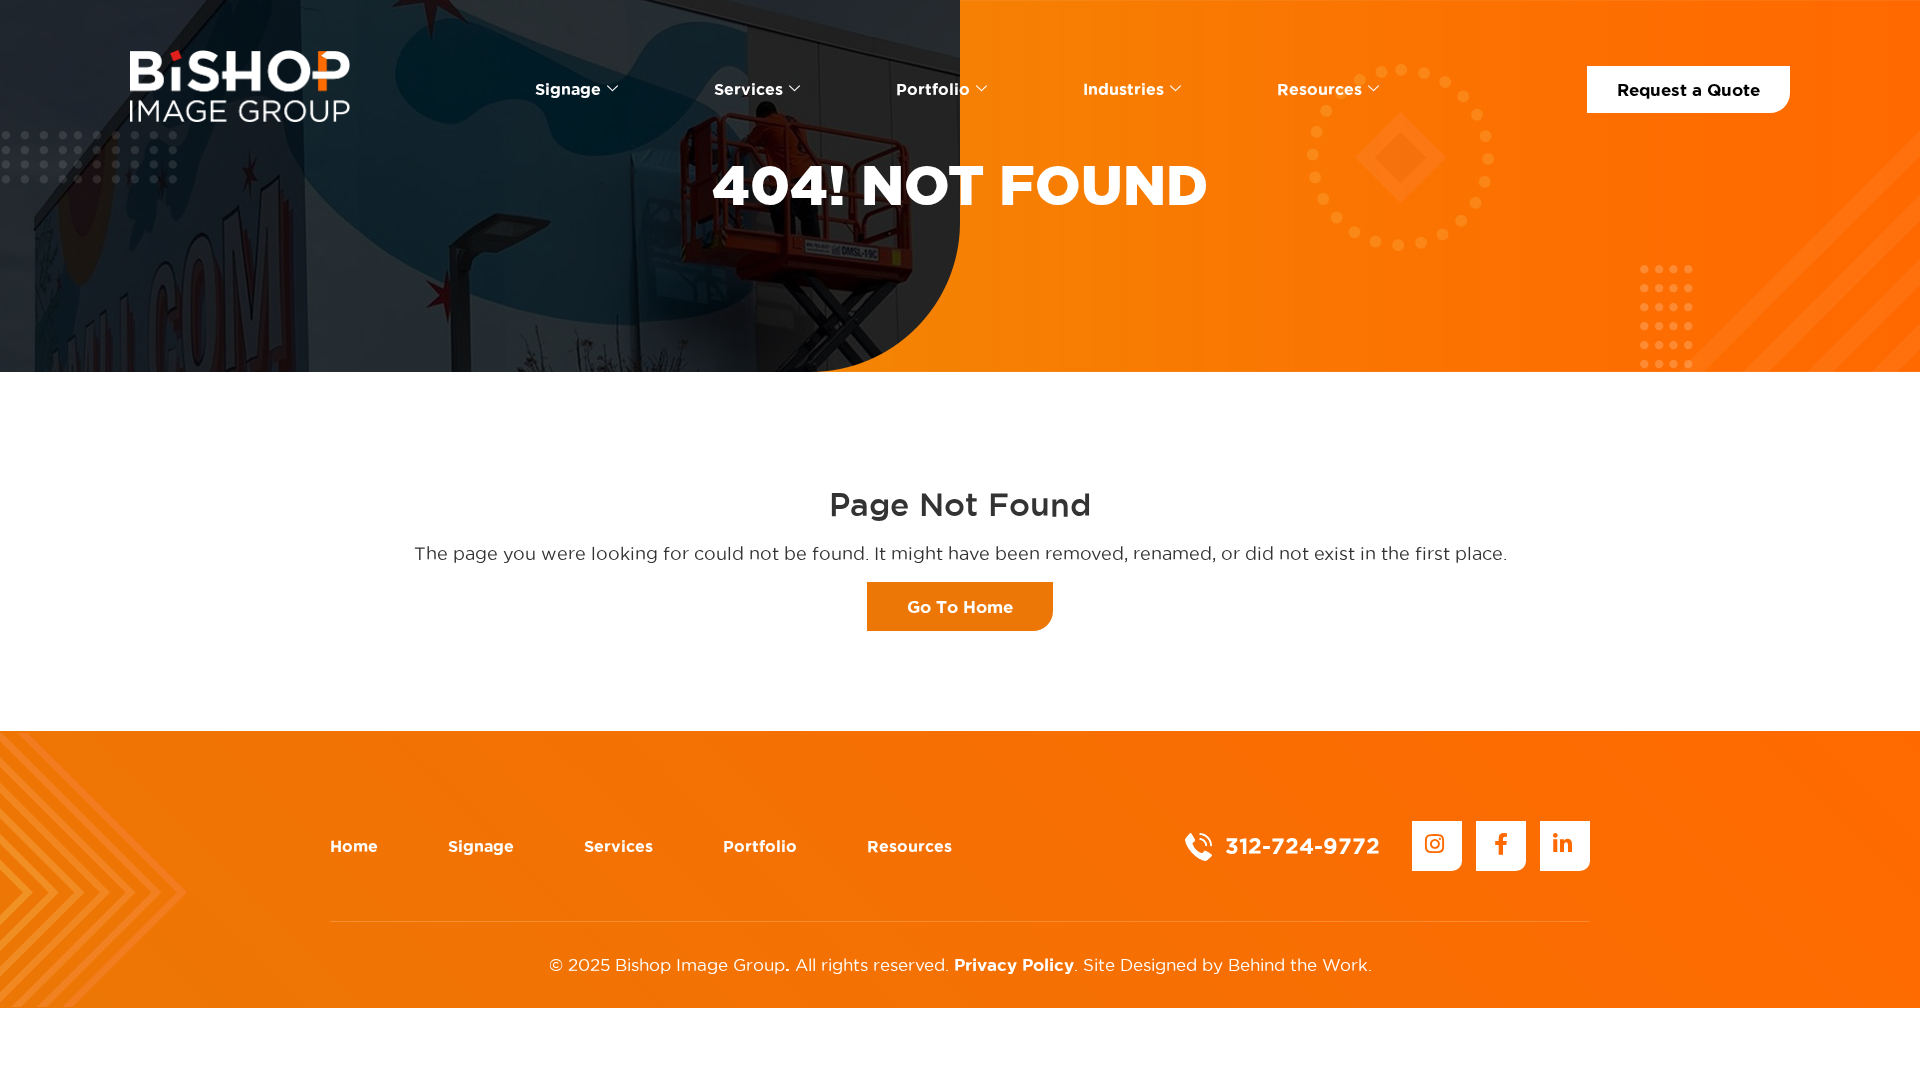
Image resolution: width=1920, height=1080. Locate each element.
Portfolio (933, 89)
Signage (568, 89)
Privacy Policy (1014, 964)
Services (748, 89)
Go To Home (960, 606)
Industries (1123, 89)
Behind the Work (1298, 965)
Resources (1319, 89)
